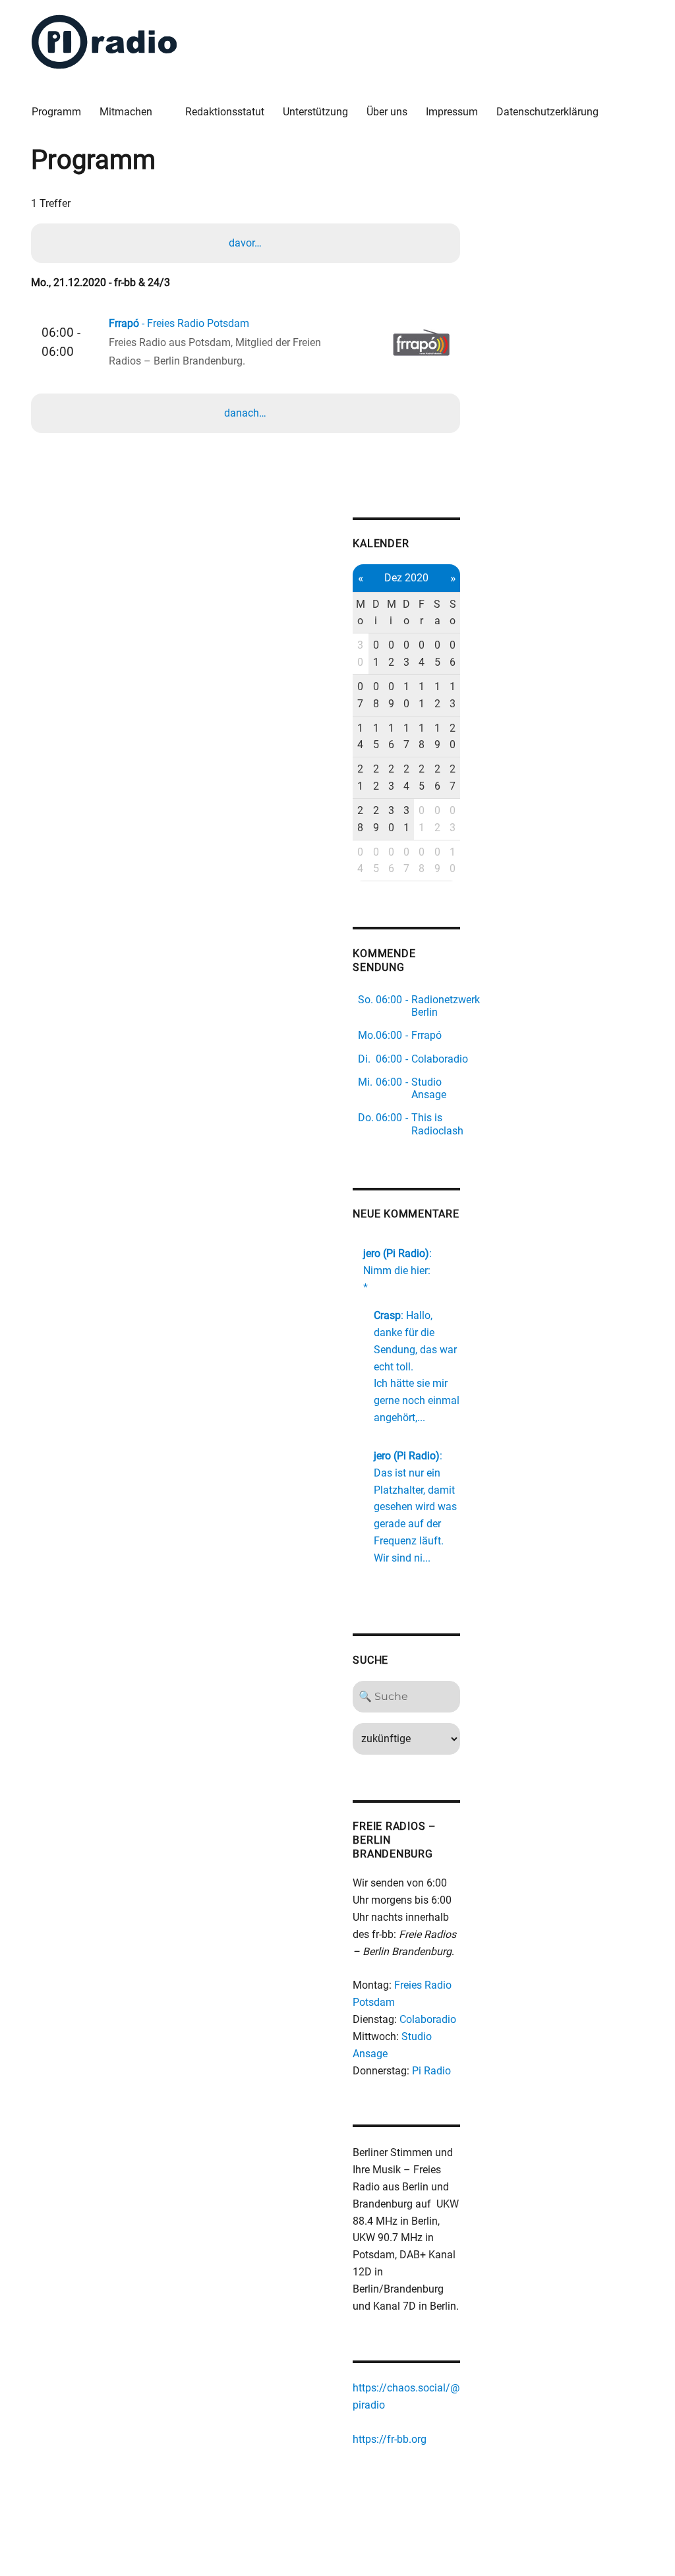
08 (376, 695)
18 (422, 737)
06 (453, 654)
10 (406, 695)
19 (437, 737)
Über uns (387, 112)
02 (391, 654)
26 (437, 777)
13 (453, 695)
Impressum (452, 112)
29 (376, 819)
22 (376, 777)
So (453, 613)
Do (406, 613)
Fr (422, 613)
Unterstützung (315, 112)
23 (391, 777)
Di (376, 613)
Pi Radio (431, 2071)
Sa (437, 613)
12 (437, 695)
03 (406, 654)
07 (360, 695)
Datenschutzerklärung (547, 112)
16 (391, 737)
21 (360, 777)
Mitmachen (126, 112)
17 (406, 737)
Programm (56, 112)
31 (406, 819)
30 (360, 654)
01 (376, 654)
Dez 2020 (406, 578)
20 (453, 737)
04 (422, 654)
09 (391, 695)
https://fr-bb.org (390, 2439)
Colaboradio (428, 2019)
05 (437, 654)
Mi (392, 613)
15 (376, 737)
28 (360, 819)
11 (422, 695)
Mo (361, 613)
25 (422, 777)
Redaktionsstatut (225, 112)
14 (360, 737)
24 (406, 777)
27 (453, 777)
